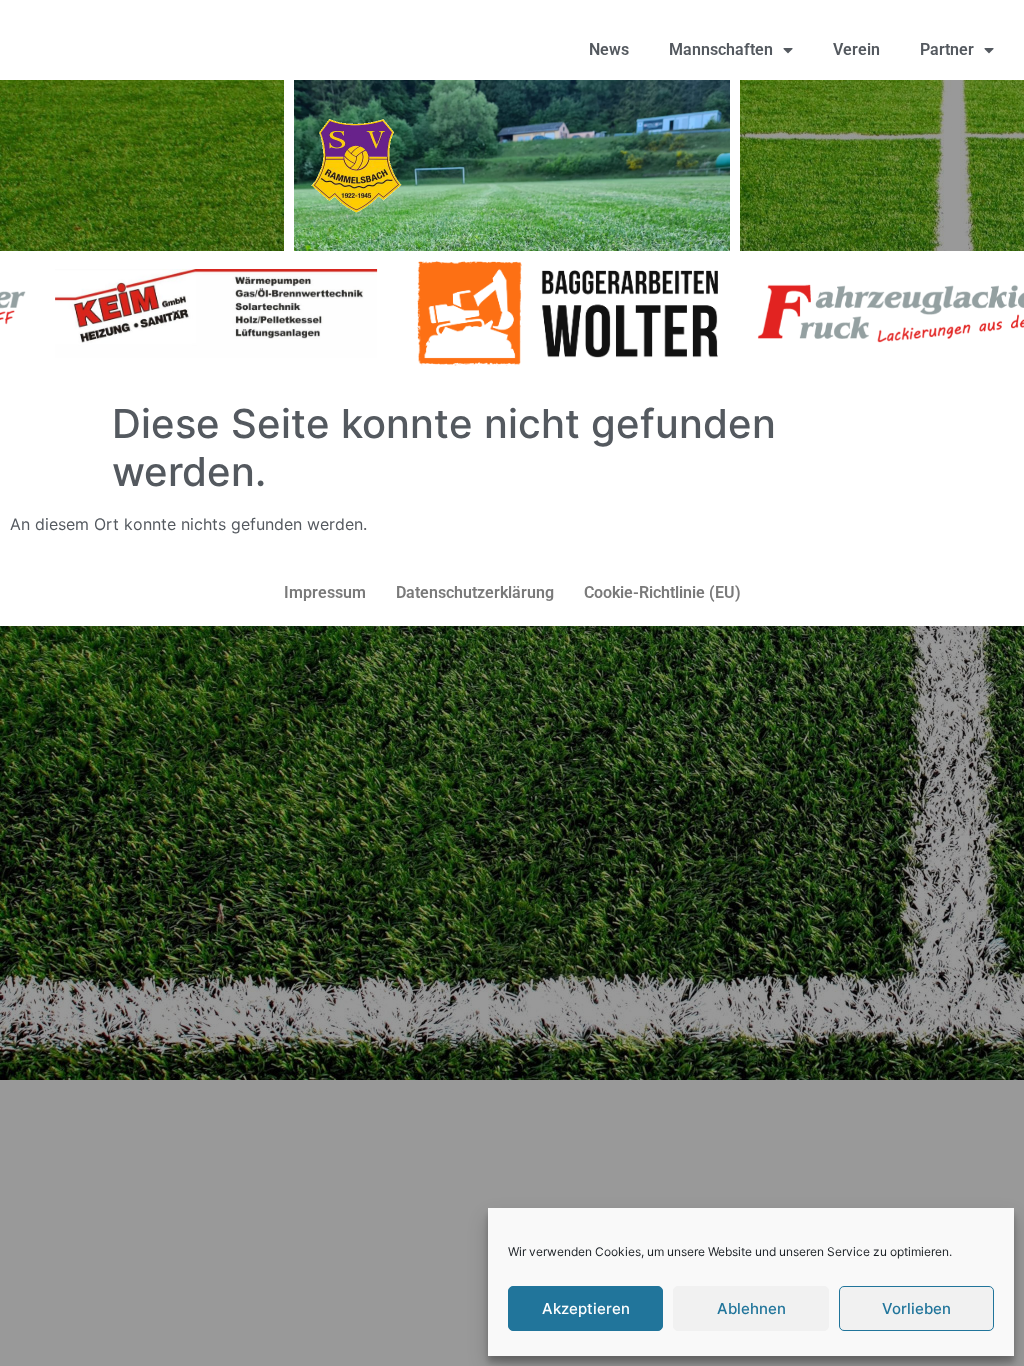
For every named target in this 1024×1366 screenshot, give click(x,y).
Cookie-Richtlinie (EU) (662, 592)
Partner (947, 49)
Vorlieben (916, 1308)
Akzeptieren (586, 1308)
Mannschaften (721, 49)
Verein (856, 49)
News (609, 49)
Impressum (325, 592)
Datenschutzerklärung (475, 592)
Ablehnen (751, 1308)
